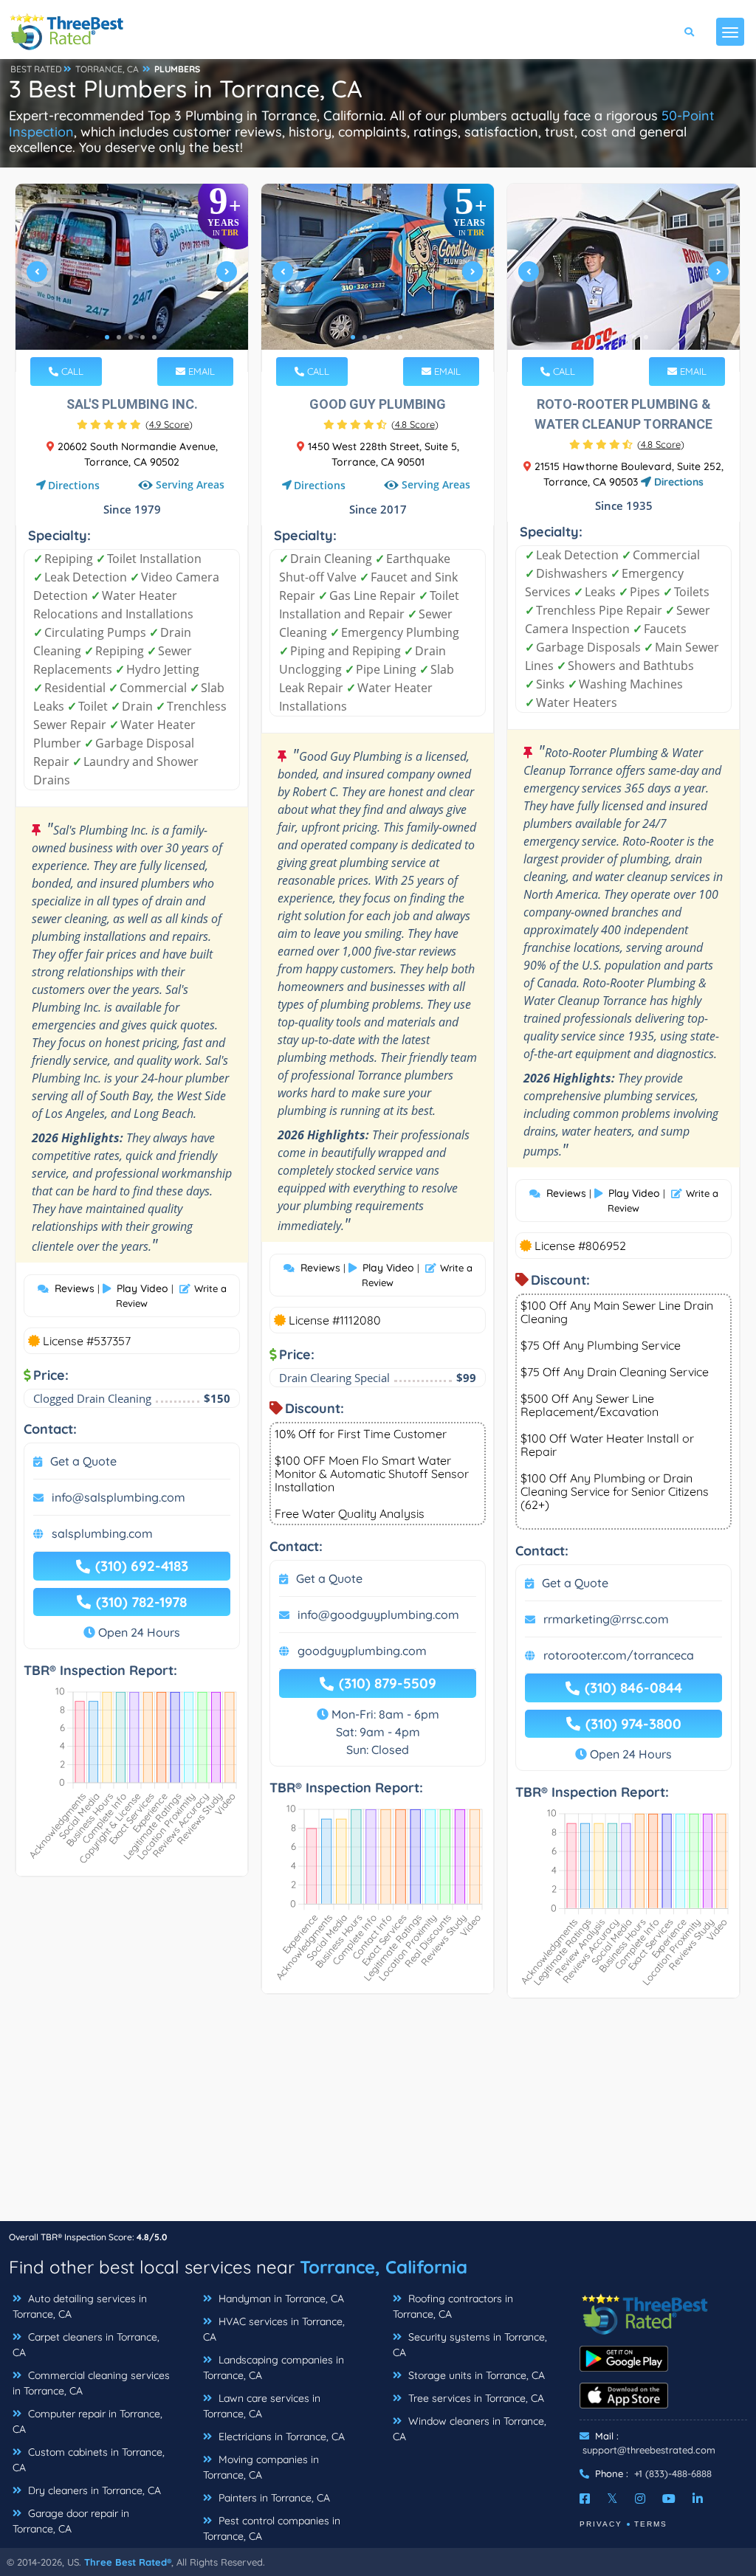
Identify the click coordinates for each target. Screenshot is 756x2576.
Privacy (601, 2524)
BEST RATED (36, 69)
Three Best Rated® (128, 2562)
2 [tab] (119, 337)
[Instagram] (640, 2499)
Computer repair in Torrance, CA (87, 2421)
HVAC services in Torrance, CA (274, 2329)
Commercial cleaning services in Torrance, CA (91, 2383)
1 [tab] (107, 337)
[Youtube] (669, 2499)
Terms (651, 2524)
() (169, 424)
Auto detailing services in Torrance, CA (80, 2306)
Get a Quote (83, 1461)
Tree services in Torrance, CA (475, 2398)
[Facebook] (585, 2499)
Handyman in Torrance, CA (280, 2299)
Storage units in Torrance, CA (475, 2375)
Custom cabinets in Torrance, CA (89, 2460)
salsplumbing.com (102, 1533)
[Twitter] (612, 2499)
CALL (71, 371)
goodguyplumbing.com (362, 1651)
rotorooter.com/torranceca (619, 1655)
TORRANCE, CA (107, 69)
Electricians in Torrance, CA (280, 2437)
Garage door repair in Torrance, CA (71, 2521)
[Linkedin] (698, 2499)
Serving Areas (190, 485)
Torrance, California (384, 2267)
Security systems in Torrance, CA (470, 2345)
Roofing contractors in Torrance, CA (453, 2306)
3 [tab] (131, 337)
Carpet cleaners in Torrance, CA (86, 2345)
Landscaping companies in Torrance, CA (274, 2368)
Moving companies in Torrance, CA (261, 2467)
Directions (74, 485)
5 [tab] (154, 337)
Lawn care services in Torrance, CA (262, 2406)
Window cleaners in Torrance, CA (470, 2429)
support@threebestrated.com (649, 2450)
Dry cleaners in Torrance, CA (93, 2490)
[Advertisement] (378, 2117)
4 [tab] (142, 337)
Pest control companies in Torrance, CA (272, 2528)
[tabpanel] (132, 278)
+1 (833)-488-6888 (673, 2473)
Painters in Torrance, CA (273, 2498)
